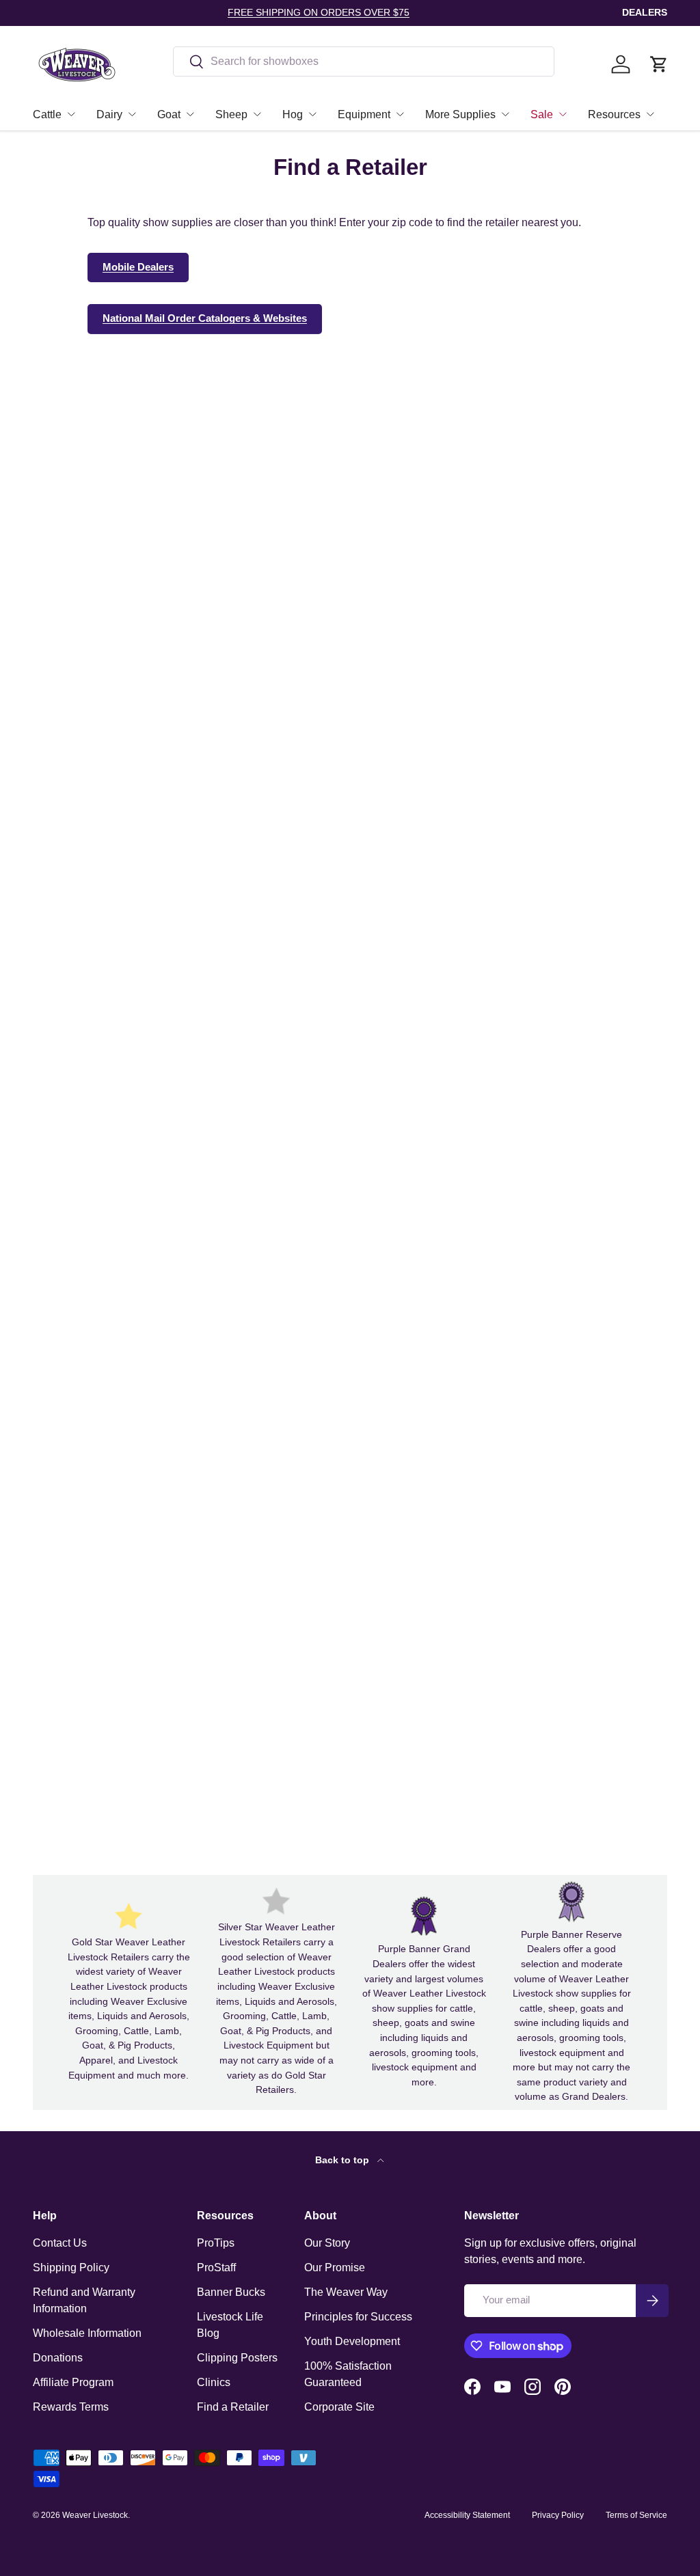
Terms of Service (636, 2515)
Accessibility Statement (467, 2515)
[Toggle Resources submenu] (650, 114)
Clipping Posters (237, 2358)
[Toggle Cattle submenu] (71, 114)
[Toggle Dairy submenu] (132, 114)
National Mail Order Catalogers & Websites (205, 318)
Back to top (344, 2160)
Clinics (214, 2382)
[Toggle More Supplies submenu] (505, 114)
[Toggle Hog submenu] (312, 114)
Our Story (327, 2243)
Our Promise (335, 2267)
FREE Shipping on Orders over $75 (319, 12)
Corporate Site (339, 2407)
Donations (58, 2358)
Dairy (109, 114)
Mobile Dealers (138, 267)
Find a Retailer (233, 2407)
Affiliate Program (73, 2382)
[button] (659, 64)
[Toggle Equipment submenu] (400, 114)
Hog (293, 114)
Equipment (364, 114)
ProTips (216, 2243)
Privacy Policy (558, 2515)
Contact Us (60, 2243)
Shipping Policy (71, 2267)
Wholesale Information (87, 2333)
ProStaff (216, 2267)
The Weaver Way (346, 2292)
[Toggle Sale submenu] (563, 114)
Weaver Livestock (95, 2515)
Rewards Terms (71, 2407)
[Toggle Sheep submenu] (257, 114)
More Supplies (460, 114)
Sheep (231, 114)
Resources (614, 114)
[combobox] (364, 61)
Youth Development (352, 2341)
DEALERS (645, 12)
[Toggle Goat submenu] (190, 114)
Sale (542, 114)
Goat (169, 114)
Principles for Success (358, 2317)
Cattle (47, 114)
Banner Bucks (231, 2292)
